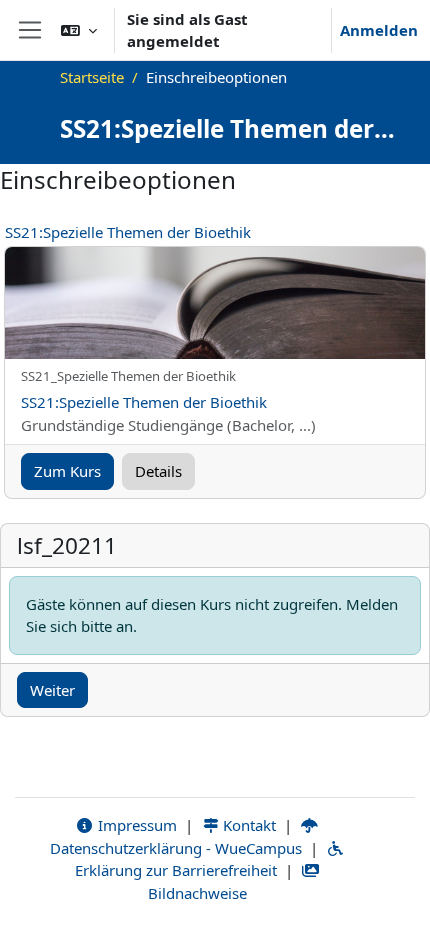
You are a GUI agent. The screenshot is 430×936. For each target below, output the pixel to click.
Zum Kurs (67, 471)
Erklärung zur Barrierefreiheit (176, 870)
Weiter (52, 690)
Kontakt (247, 825)
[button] (79, 30)
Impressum (135, 825)
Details (158, 471)
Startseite (92, 77)
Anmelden (379, 30)
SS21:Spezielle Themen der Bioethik (128, 232)
